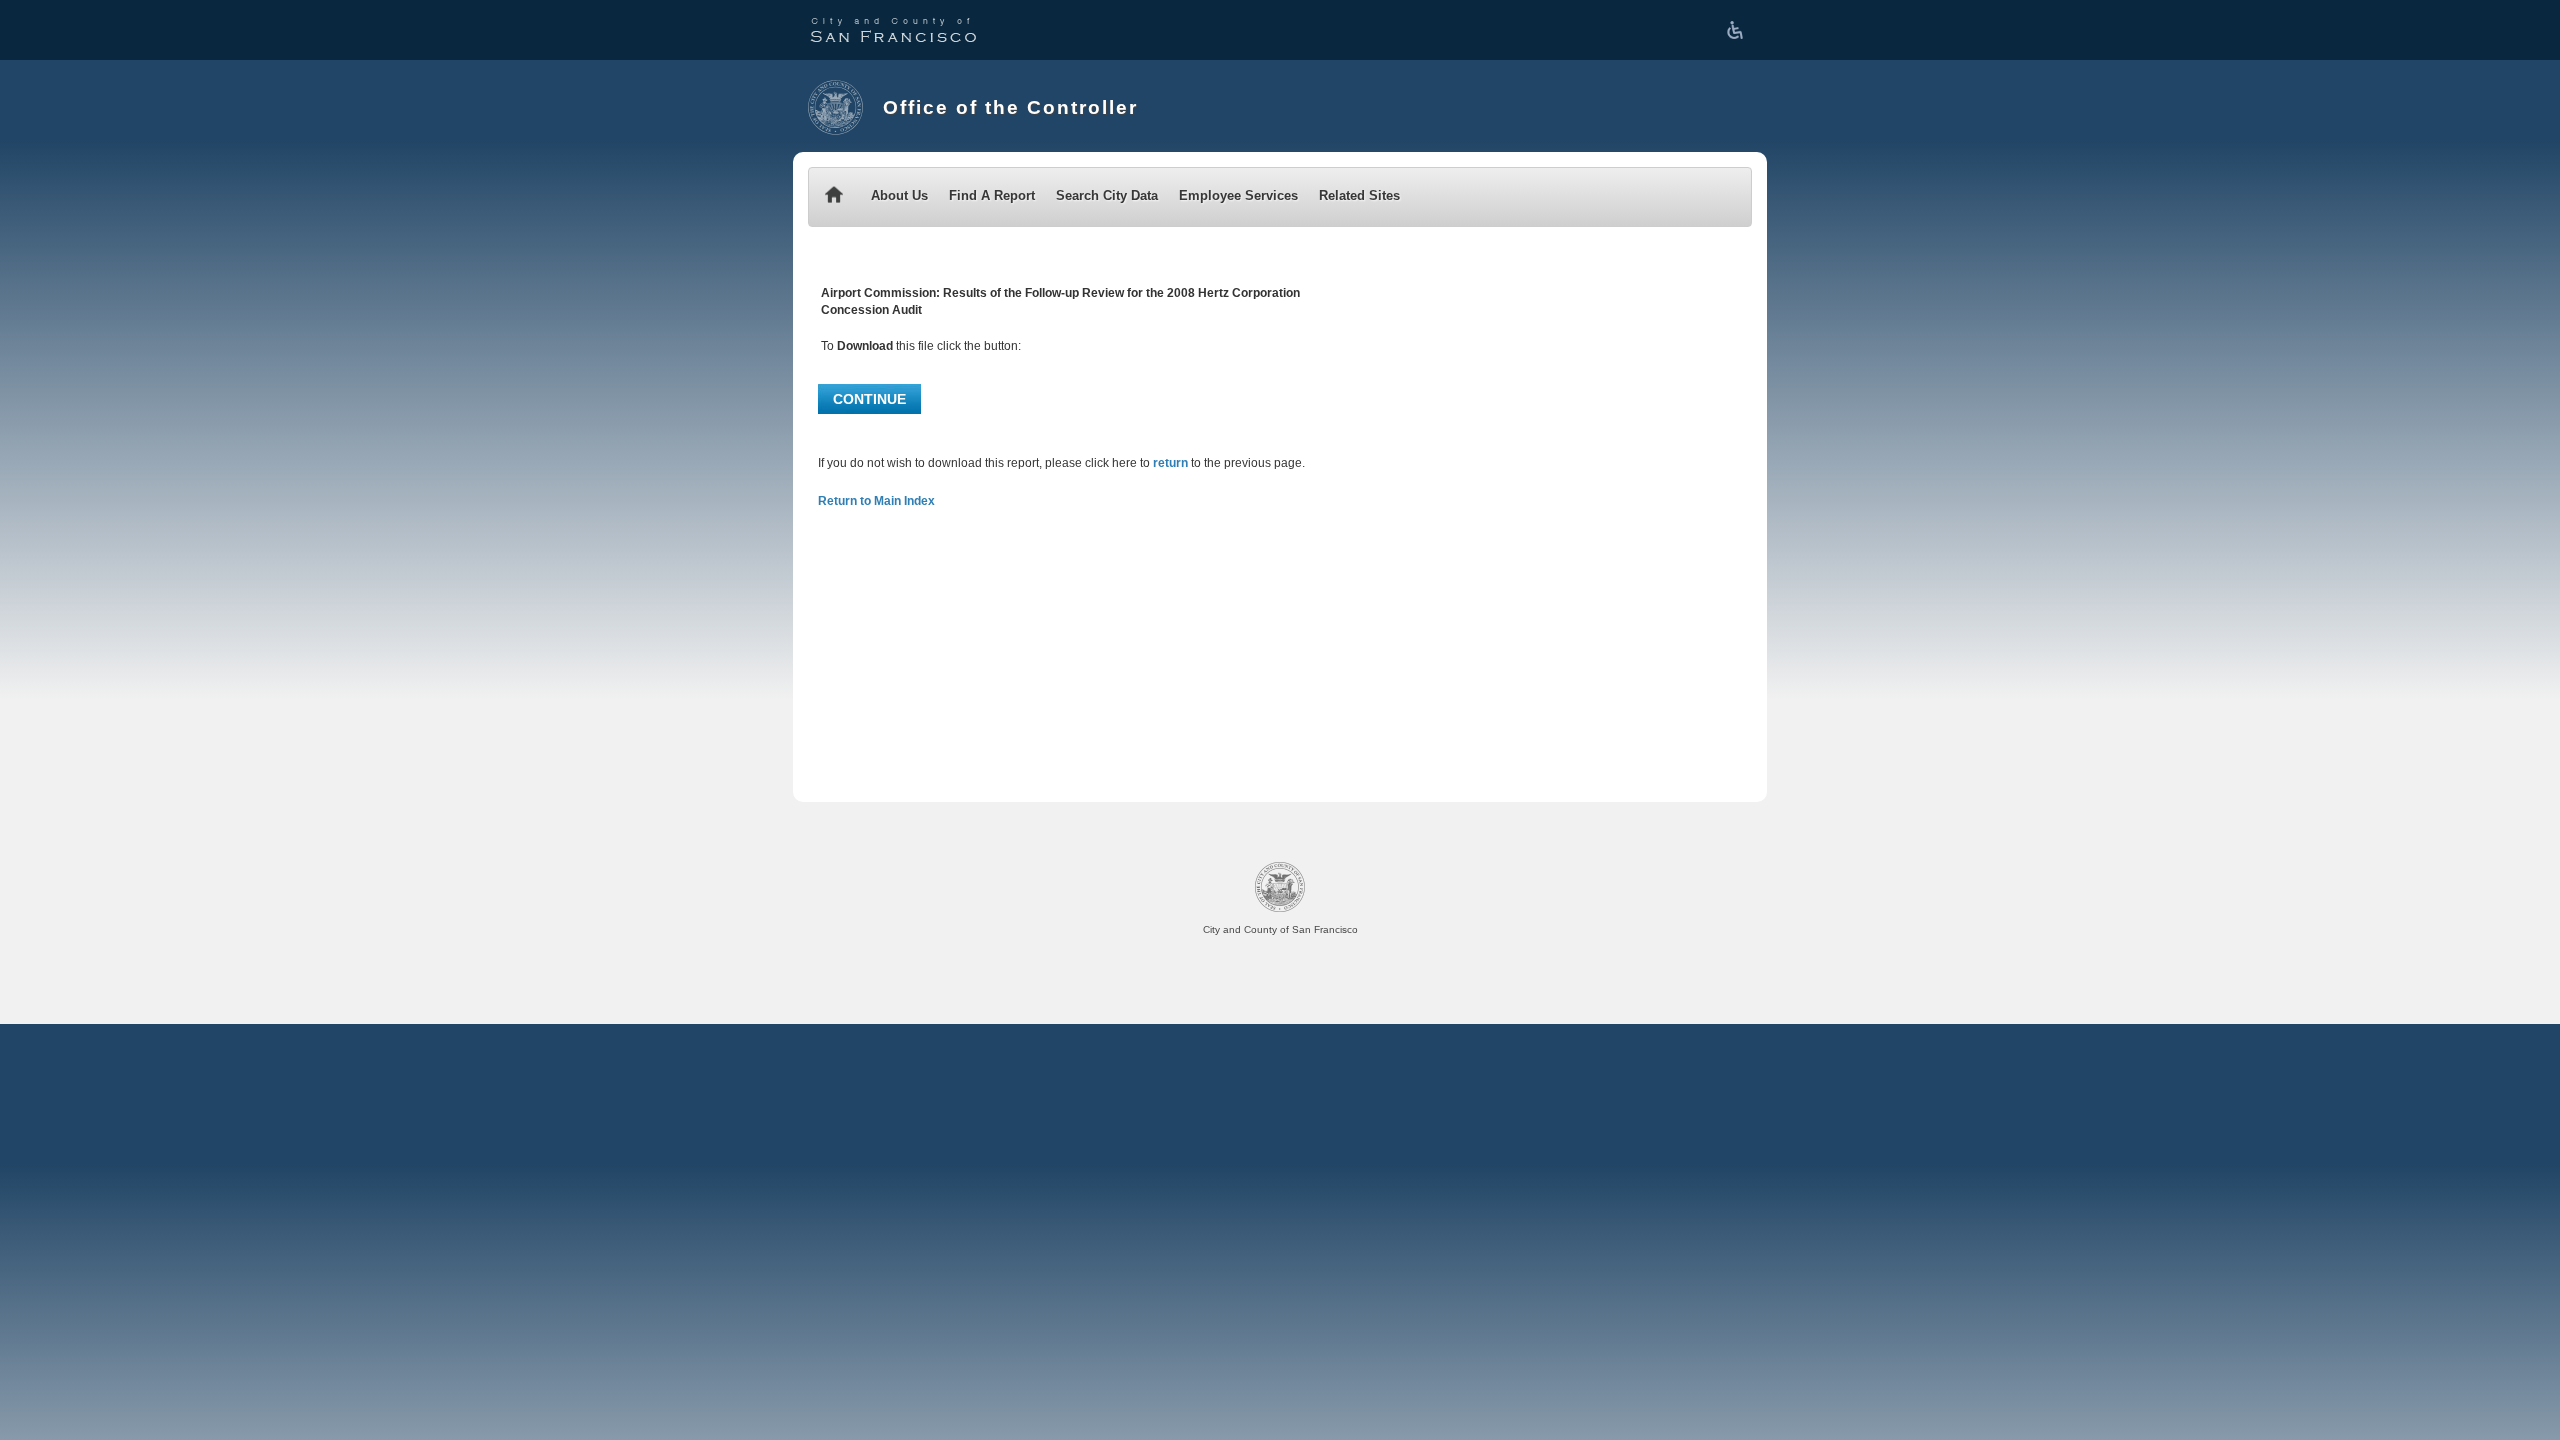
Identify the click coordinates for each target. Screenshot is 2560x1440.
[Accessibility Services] (1739, 30)
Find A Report (992, 195)
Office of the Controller (1010, 107)
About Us (899, 195)
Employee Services (1238, 195)
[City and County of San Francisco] (893, 30)
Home (834, 196)
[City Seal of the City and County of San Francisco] (835, 107)
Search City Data (1107, 195)
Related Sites (1359, 195)
